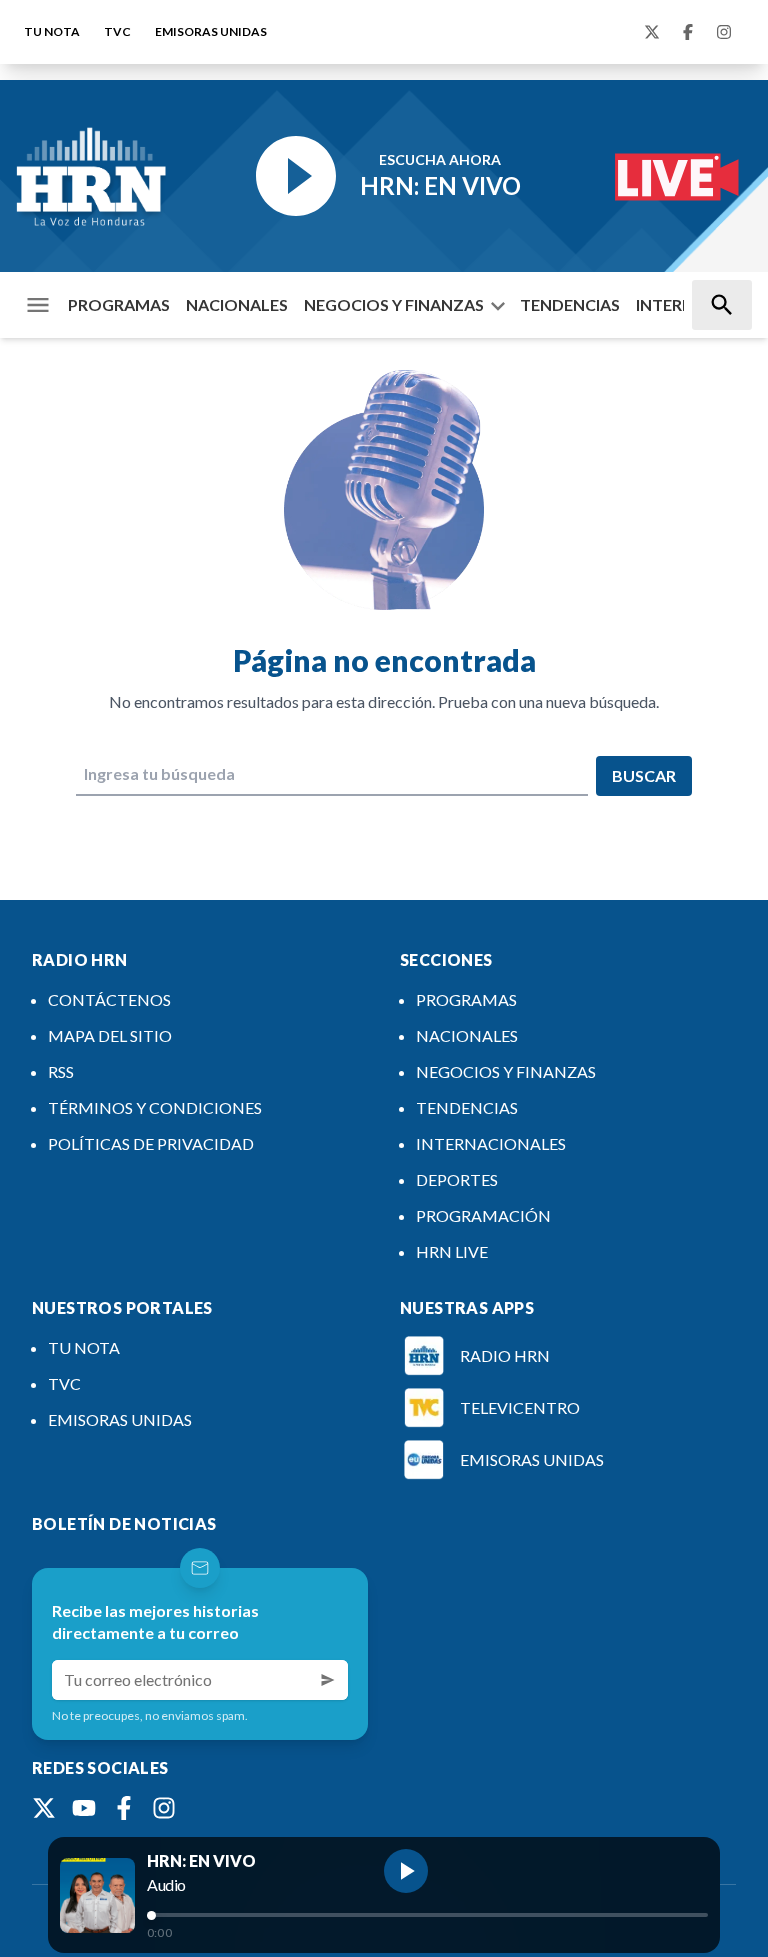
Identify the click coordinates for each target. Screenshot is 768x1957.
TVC (117, 31)
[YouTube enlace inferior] (84, 1808)
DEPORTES (457, 1179)
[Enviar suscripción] (328, 1680)
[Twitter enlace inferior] (44, 1808)
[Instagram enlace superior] (724, 32)
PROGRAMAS (119, 304)
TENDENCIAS (570, 304)
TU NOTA (52, 31)
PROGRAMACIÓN (483, 1215)
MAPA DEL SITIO (110, 1035)
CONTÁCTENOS (109, 999)
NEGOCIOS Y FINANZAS (394, 304)
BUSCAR (644, 775)
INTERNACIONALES (491, 1143)
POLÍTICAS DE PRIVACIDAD (151, 1143)
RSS (61, 1071)
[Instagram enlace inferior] (164, 1808)
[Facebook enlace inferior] (124, 1808)
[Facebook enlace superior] (688, 32)
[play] (406, 1871)
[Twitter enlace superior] (652, 32)
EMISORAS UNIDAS (211, 31)
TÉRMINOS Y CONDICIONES (155, 1107)
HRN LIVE (452, 1251)
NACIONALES (237, 304)
